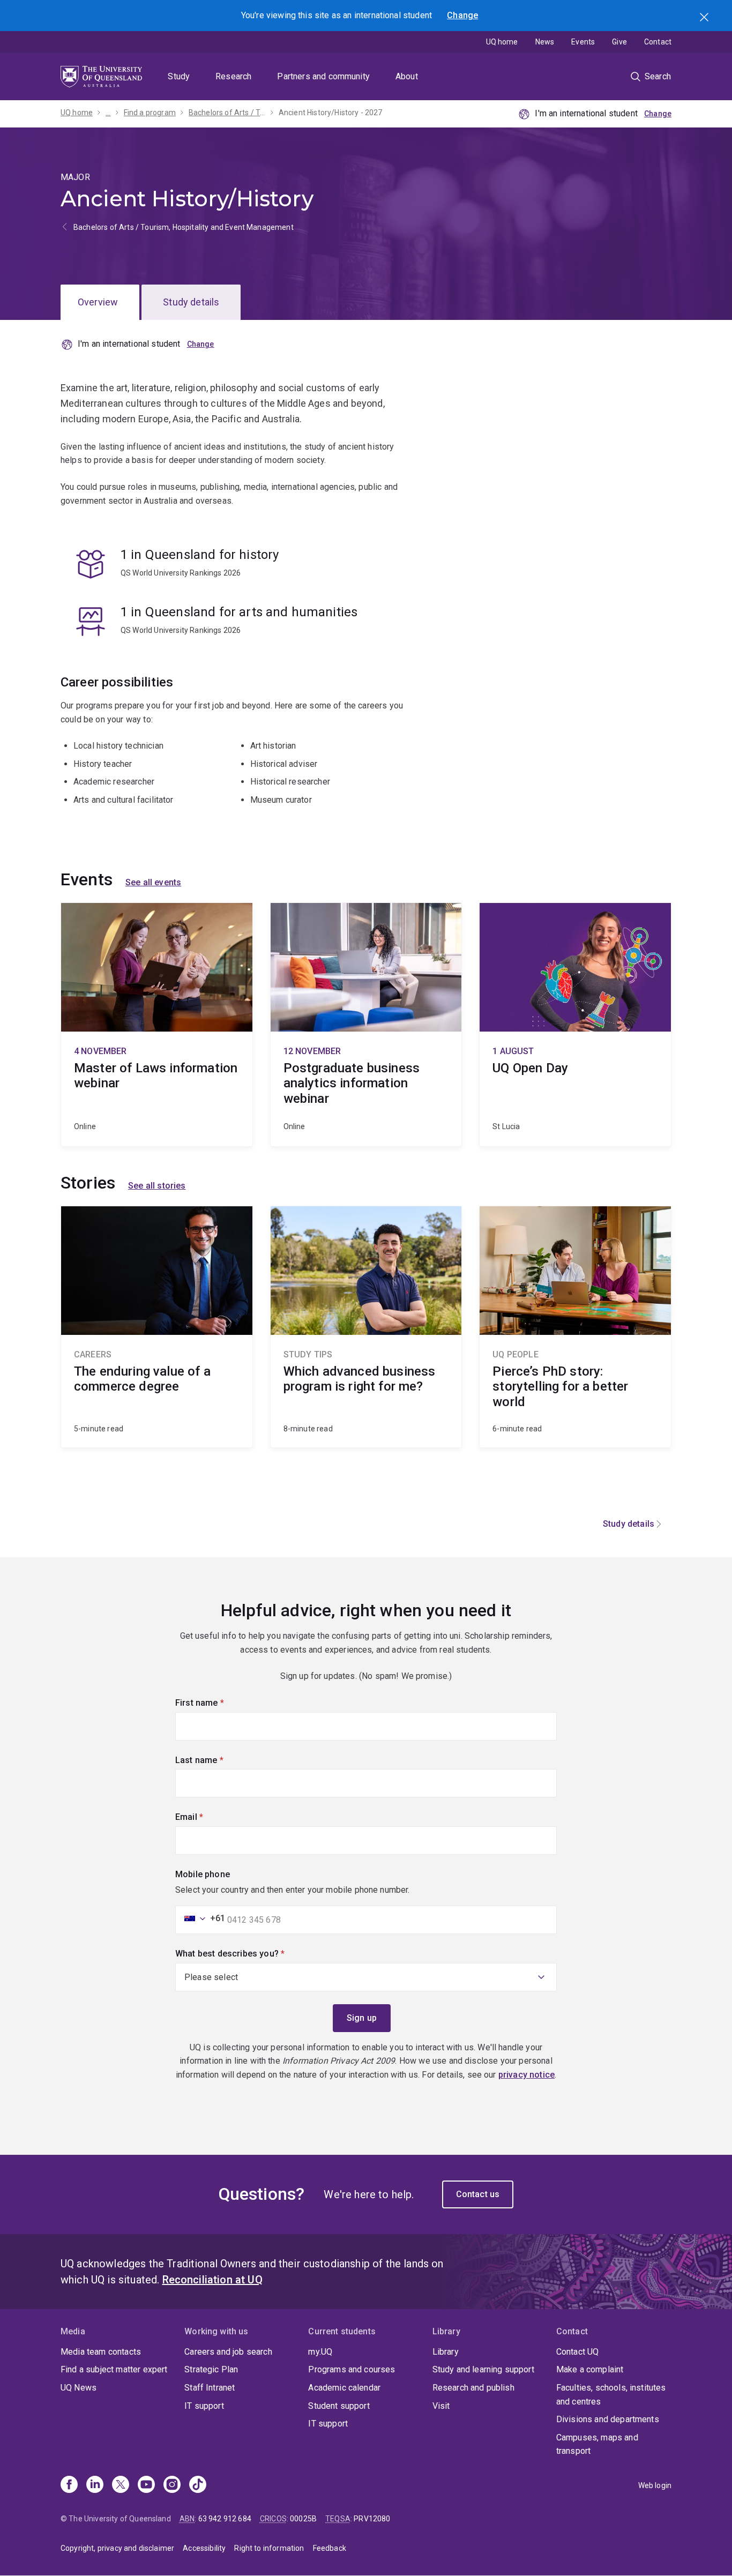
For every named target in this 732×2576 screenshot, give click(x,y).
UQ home (502, 42)
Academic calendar (344, 2388)
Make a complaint (590, 2369)
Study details (191, 302)
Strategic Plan (211, 2369)
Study (179, 76)
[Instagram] (172, 2485)
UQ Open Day (575, 1025)
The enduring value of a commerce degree (157, 1327)
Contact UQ (578, 2352)
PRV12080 (372, 2519)
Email (207, 1817)
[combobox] (201, 1918)
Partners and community (323, 76)
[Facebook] (69, 2485)
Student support (339, 2406)
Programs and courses (352, 2369)
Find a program (150, 113)
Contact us (478, 2194)
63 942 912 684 (225, 2519)
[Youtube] (146, 2485)
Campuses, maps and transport (597, 2444)
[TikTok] (198, 2485)
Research (233, 76)
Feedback (330, 2548)
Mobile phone (203, 1874)
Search (705, 18)
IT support (204, 2406)
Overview (98, 302)
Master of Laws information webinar (157, 1025)
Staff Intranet (210, 2388)
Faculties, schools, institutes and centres (611, 2395)
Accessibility (204, 2548)
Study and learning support (483, 2369)
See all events (153, 882)
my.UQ (320, 2352)
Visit (441, 2406)
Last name (217, 1760)
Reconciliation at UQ (212, 2280)
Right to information (269, 2548)
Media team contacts (101, 2352)
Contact (658, 42)
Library (446, 2352)
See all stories (157, 1186)
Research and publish (473, 2388)
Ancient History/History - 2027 (331, 113)
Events (583, 42)
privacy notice (526, 2075)
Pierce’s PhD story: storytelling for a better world (575, 1327)
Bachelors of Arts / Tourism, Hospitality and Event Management (184, 227)
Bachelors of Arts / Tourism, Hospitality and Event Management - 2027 (227, 113)
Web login (655, 2485)
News (545, 42)
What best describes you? (248, 1954)
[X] (121, 2485)
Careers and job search (228, 2352)
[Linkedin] (95, 2485)
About (407, 76)
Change (462, 15)
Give (619, 42)
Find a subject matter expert (114, 2369)
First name (218, 1703)
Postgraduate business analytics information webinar (366, 1025)
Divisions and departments (608, 2419)
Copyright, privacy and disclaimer (117, 2548)
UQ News (79, 2388)
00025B (303, 2519)
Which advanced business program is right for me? (366, 1327)
